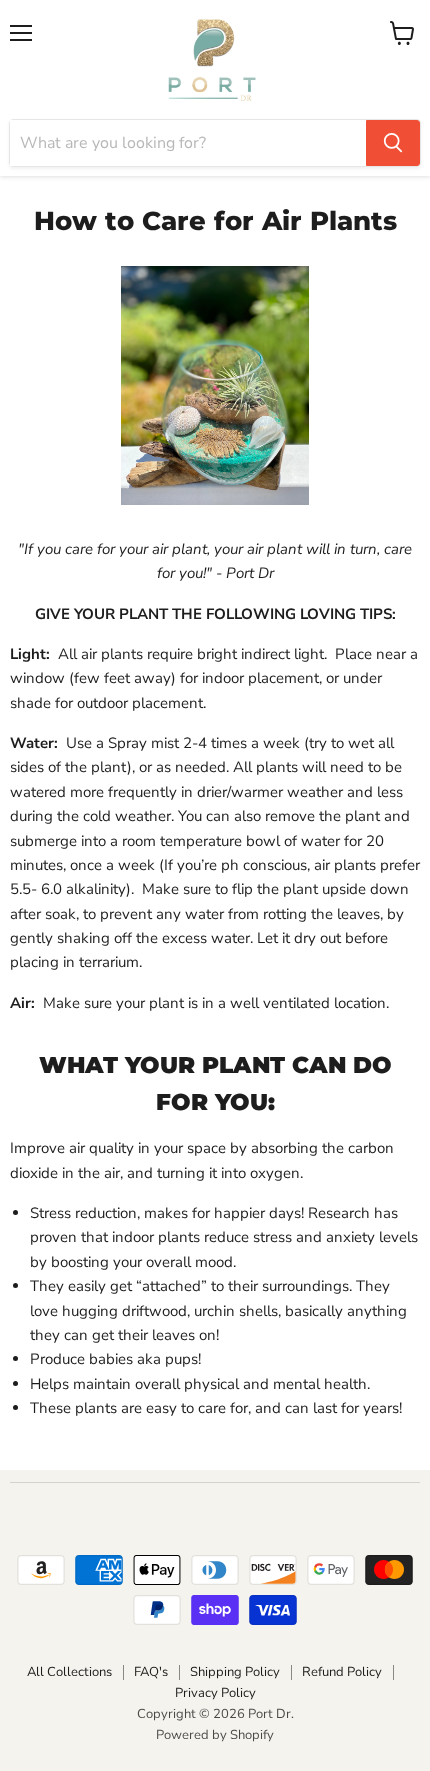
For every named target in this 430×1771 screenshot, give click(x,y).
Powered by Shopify (215, 1735)
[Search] (393, 143)
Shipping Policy (235, 1672)
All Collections (69, 1672)
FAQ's (151, 1672)
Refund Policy (342, 1672)
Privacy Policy (215, 1693)
